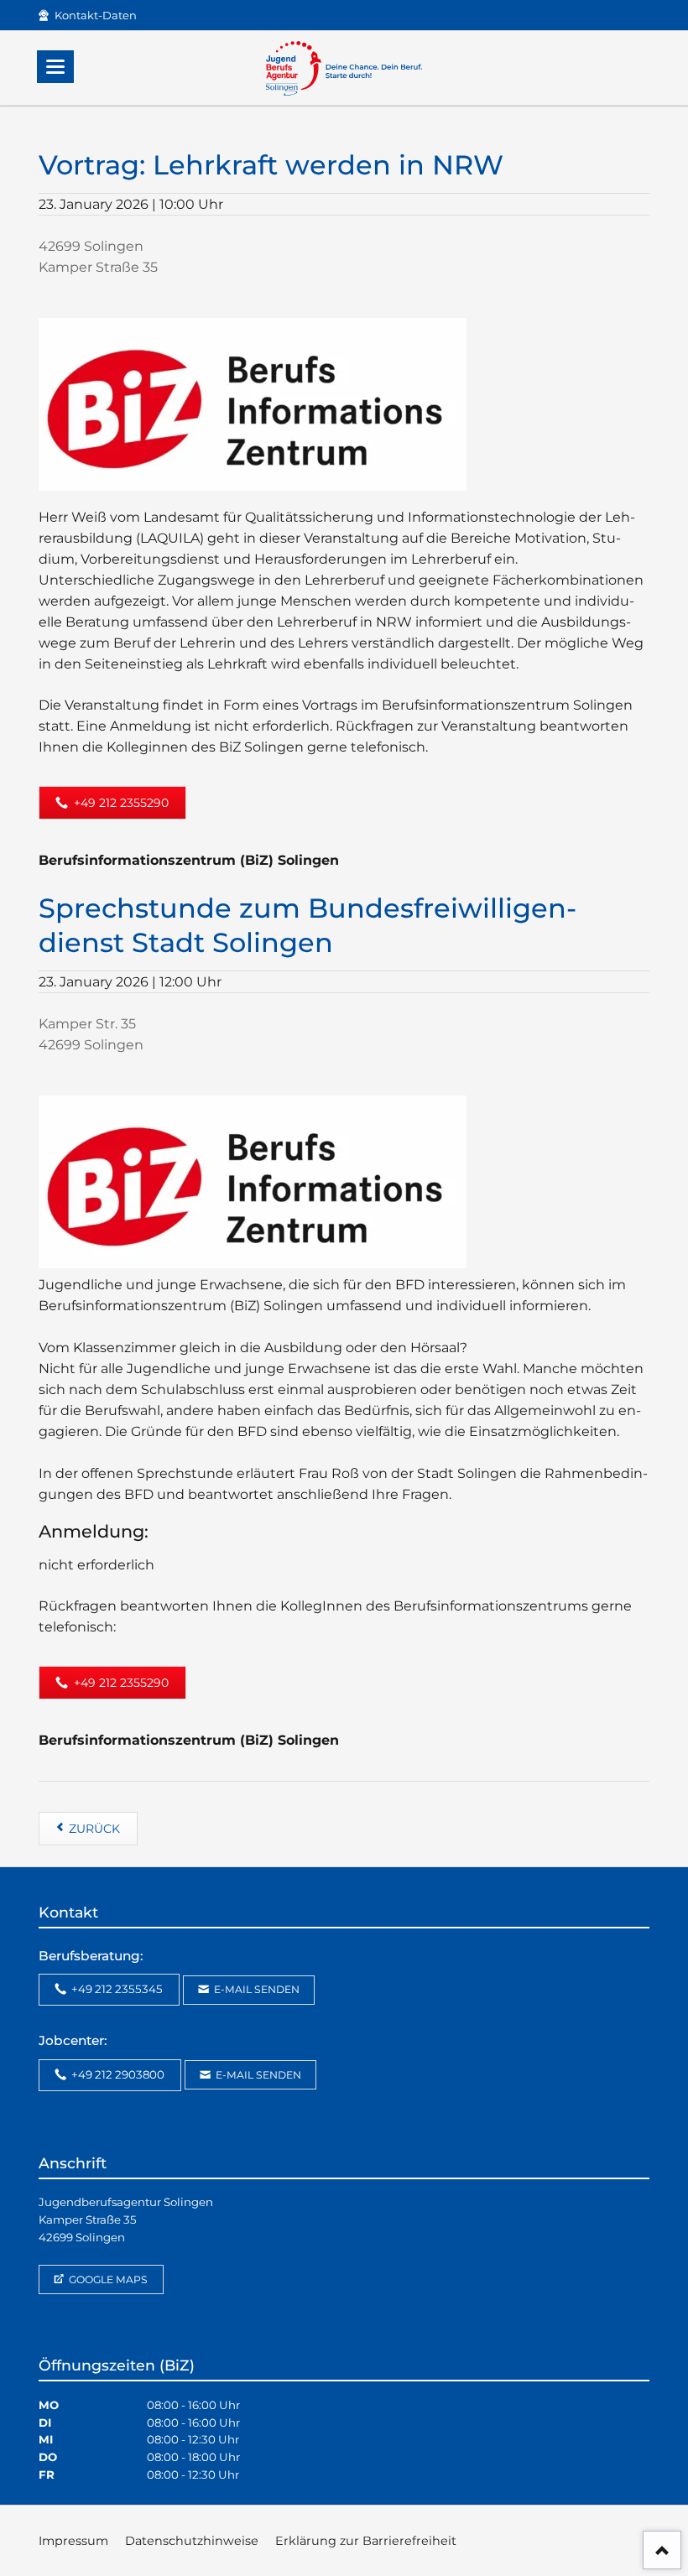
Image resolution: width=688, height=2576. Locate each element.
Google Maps (107, 2279)
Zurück (94, 1829)
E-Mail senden (255, 1989)
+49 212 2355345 (116, 1989)
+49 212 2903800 (117, 2074)
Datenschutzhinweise (192, 2541)
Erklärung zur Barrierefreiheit (366, 2541)
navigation (55, 67)
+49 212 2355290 (120, 803)
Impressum (73, 2541)
